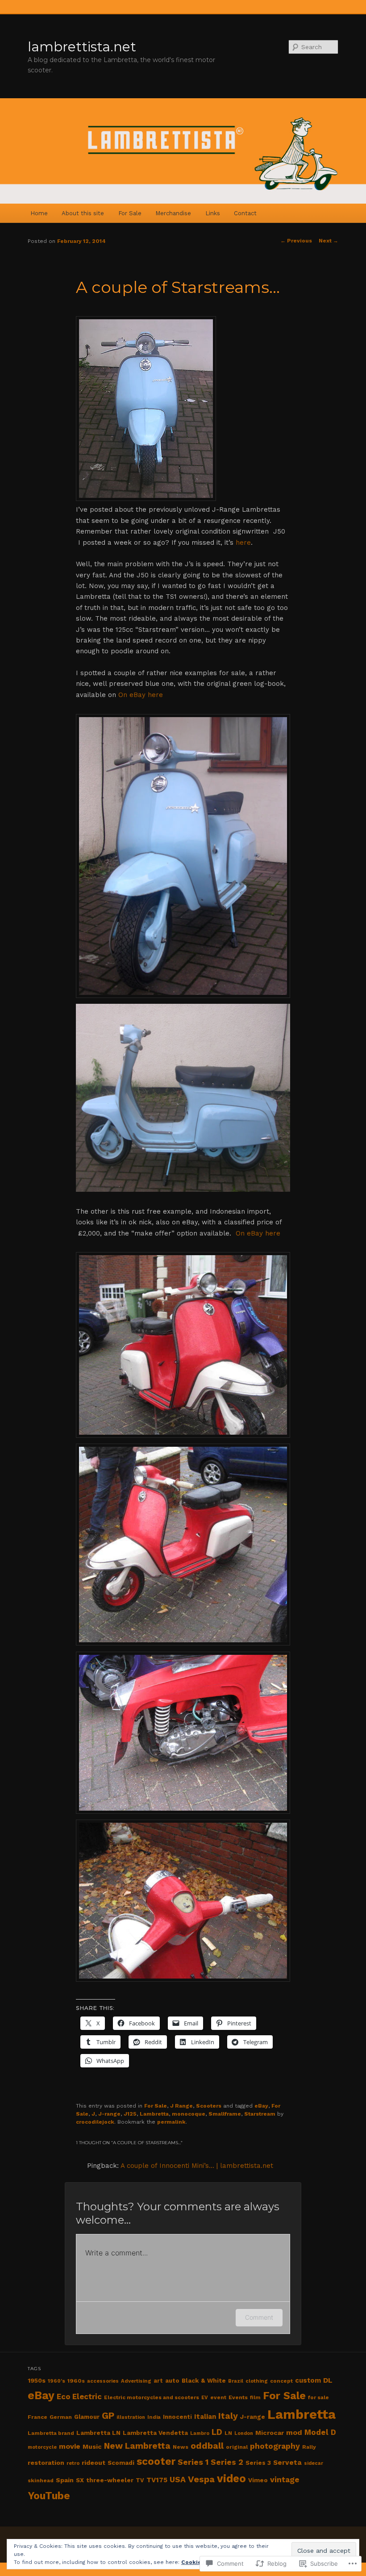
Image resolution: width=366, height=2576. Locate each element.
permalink (171, 2122)
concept (281, 2381)
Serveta (287, 2463)
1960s (76, 2381)
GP (108, 2416)
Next (329, 241)
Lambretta (154, 2114)
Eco (63, 2396)
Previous (296, 241)
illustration (131, 2417)
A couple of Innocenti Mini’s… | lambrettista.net (197, 2166)
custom (308, 2380)
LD (217, 2432)
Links (213, 213)
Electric (87, 2396)
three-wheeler (110, 2480)
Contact (245, 213)
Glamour (87, 2417)
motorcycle (42, 2447)
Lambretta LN (98, 2433)
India (154, 2417)
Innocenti (177, 2417)
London (244, 2433)
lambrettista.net (82, 47)
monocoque (189, 2114)
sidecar (314, 2463)
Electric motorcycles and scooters (152, 2397)
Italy (228, 2416)
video (231, 2478)
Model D (320, 2432)
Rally (309, 2447)
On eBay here (141, 695)
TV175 (157, 2480)
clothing (257, 2381)
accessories (103, 2381)
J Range (181, 2106)
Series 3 (258, 2463)
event (218, 2397)
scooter (156, 2461)
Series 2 (227, 2462)
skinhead (41, 2480)
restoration (46, 2463)
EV (205, 2398)
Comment (259, 2317)
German (61, 2417)
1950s (37, 2380)
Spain (65, 2480)
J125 (130, 2114)
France (37, 2417)
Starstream (260, 2114)
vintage (285, 2480)
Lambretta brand (51, 2433)
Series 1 (193, 2462)
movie (70, 2446)
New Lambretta (137, 2446)
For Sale (130, 213)
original (237, 2447)
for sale (318, 2397)
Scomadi (121, 2463)
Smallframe (225, 2114)
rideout (94, 2463)
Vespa (201, 2479)
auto (172, 2381)
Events (238, 2397)
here (243, 543)
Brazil (236, 2381)
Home (39, 213)
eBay (261, 2106)
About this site (83, 213)
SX (80, 2480)
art (158, 2381)
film (255, 2398)
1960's (56, 2381)
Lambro (200, 2433)
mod (294, 2432)
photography (275, 2446)
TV (140, 2480)
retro (73, 2463)
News (181, 2447)
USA (178, 2479)
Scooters (209, 2106)
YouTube (49, 2496)
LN (228, 2433)
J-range (109, 2114)
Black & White (204, 2381)
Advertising (136, 2381)
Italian (205, 2417)
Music (92, 2447)
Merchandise (173, 213)
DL (328, 2380)
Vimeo (258, 2480)
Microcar (270, 2433)
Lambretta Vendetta (155, 2433)
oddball (207, 2446)
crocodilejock (95, 2122)
